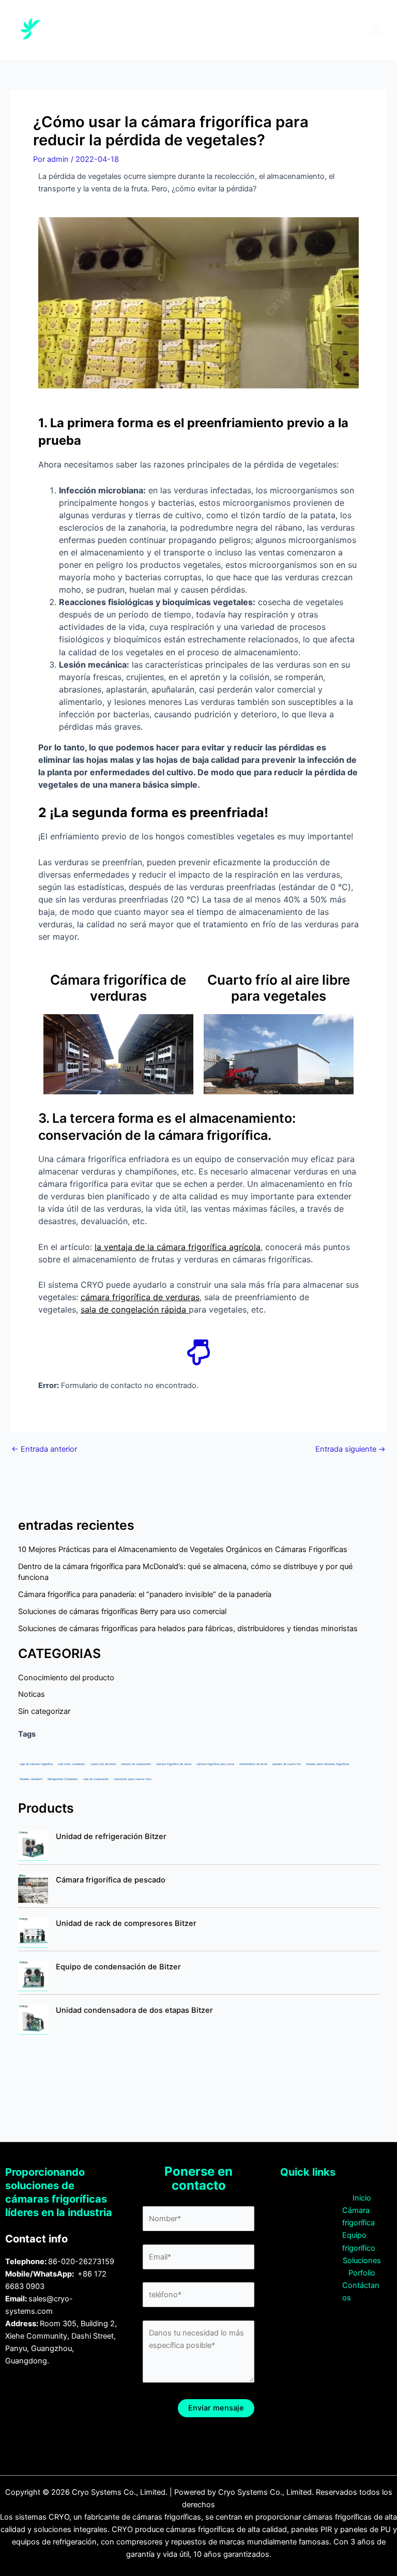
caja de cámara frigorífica (36, 1764)
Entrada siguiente (350, 1449)
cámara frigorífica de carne (174, 1764)
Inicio (362, 2198)
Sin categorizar (44, 1711)
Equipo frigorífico (359, 2241)
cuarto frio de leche (103, 1764)
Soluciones (362, 2261)
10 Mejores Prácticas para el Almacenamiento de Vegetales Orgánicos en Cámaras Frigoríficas (183, 1549)
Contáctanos (361, 2292)
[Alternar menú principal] (376, 30)
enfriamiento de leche (253, 1764)
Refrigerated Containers (63, 1779)
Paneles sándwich (31, 1779)
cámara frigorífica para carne (215, 1764)
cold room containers (72, 1764)
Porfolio (362, 2273)
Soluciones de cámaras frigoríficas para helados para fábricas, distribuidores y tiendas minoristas (188, 1629)
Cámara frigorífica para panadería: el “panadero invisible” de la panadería (145, 1594)
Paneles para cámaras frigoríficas (328, 1764)
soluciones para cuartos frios (133, 1779)
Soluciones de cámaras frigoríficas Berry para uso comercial (122, 1611)
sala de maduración (96, 1779)
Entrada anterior (44, 1449)
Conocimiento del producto (66, 1678)
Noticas (32, 1694)
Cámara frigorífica (358, 2217)
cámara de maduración (136, 1764)
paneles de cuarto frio (287, 1764)
